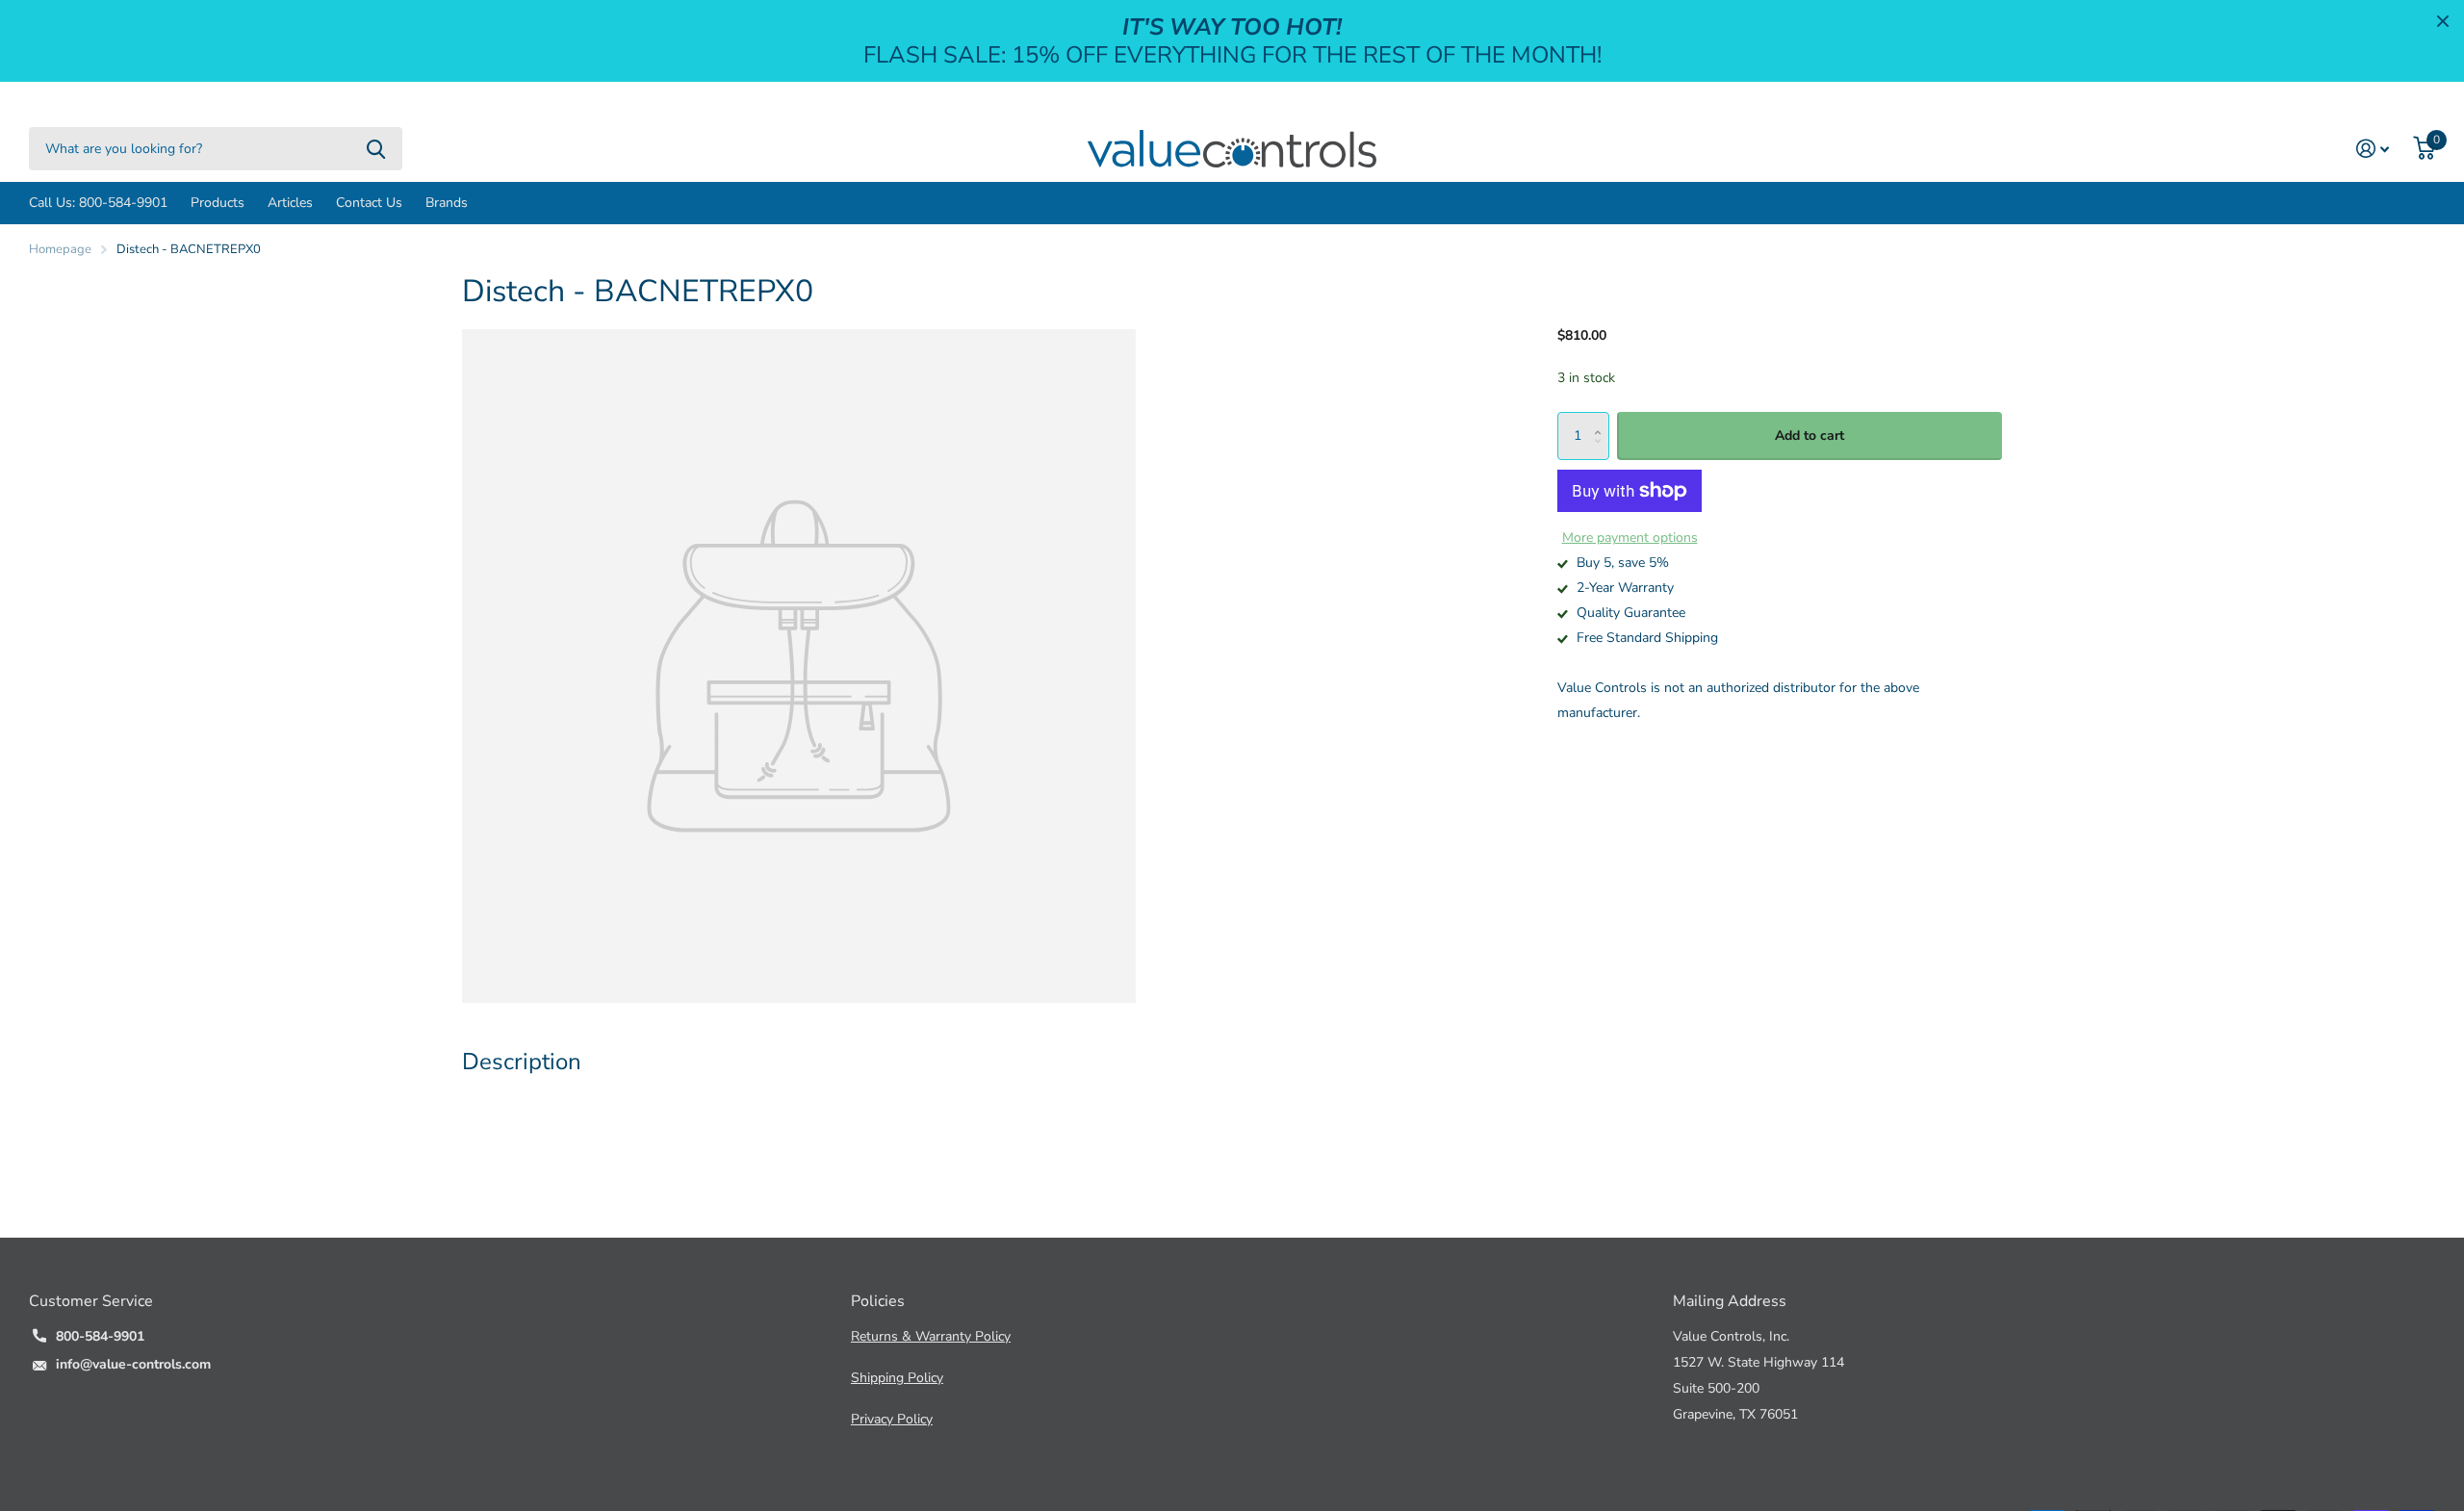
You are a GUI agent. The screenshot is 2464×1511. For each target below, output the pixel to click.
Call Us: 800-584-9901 (98, 203)
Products (218, 203)
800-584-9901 (100, 1336)
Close (2443, 21)
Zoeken (376, 149)
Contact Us (369, 203)
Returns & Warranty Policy (931, 1336)
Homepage (60, 249)
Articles (290, 203)
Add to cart (1809, 435)
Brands (447, 203)
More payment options (1630, 538)
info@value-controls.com (133, 1364)
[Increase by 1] (1602, 419)
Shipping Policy (897, 1378)
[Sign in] (2373, 149)
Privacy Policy (892, 1419)
